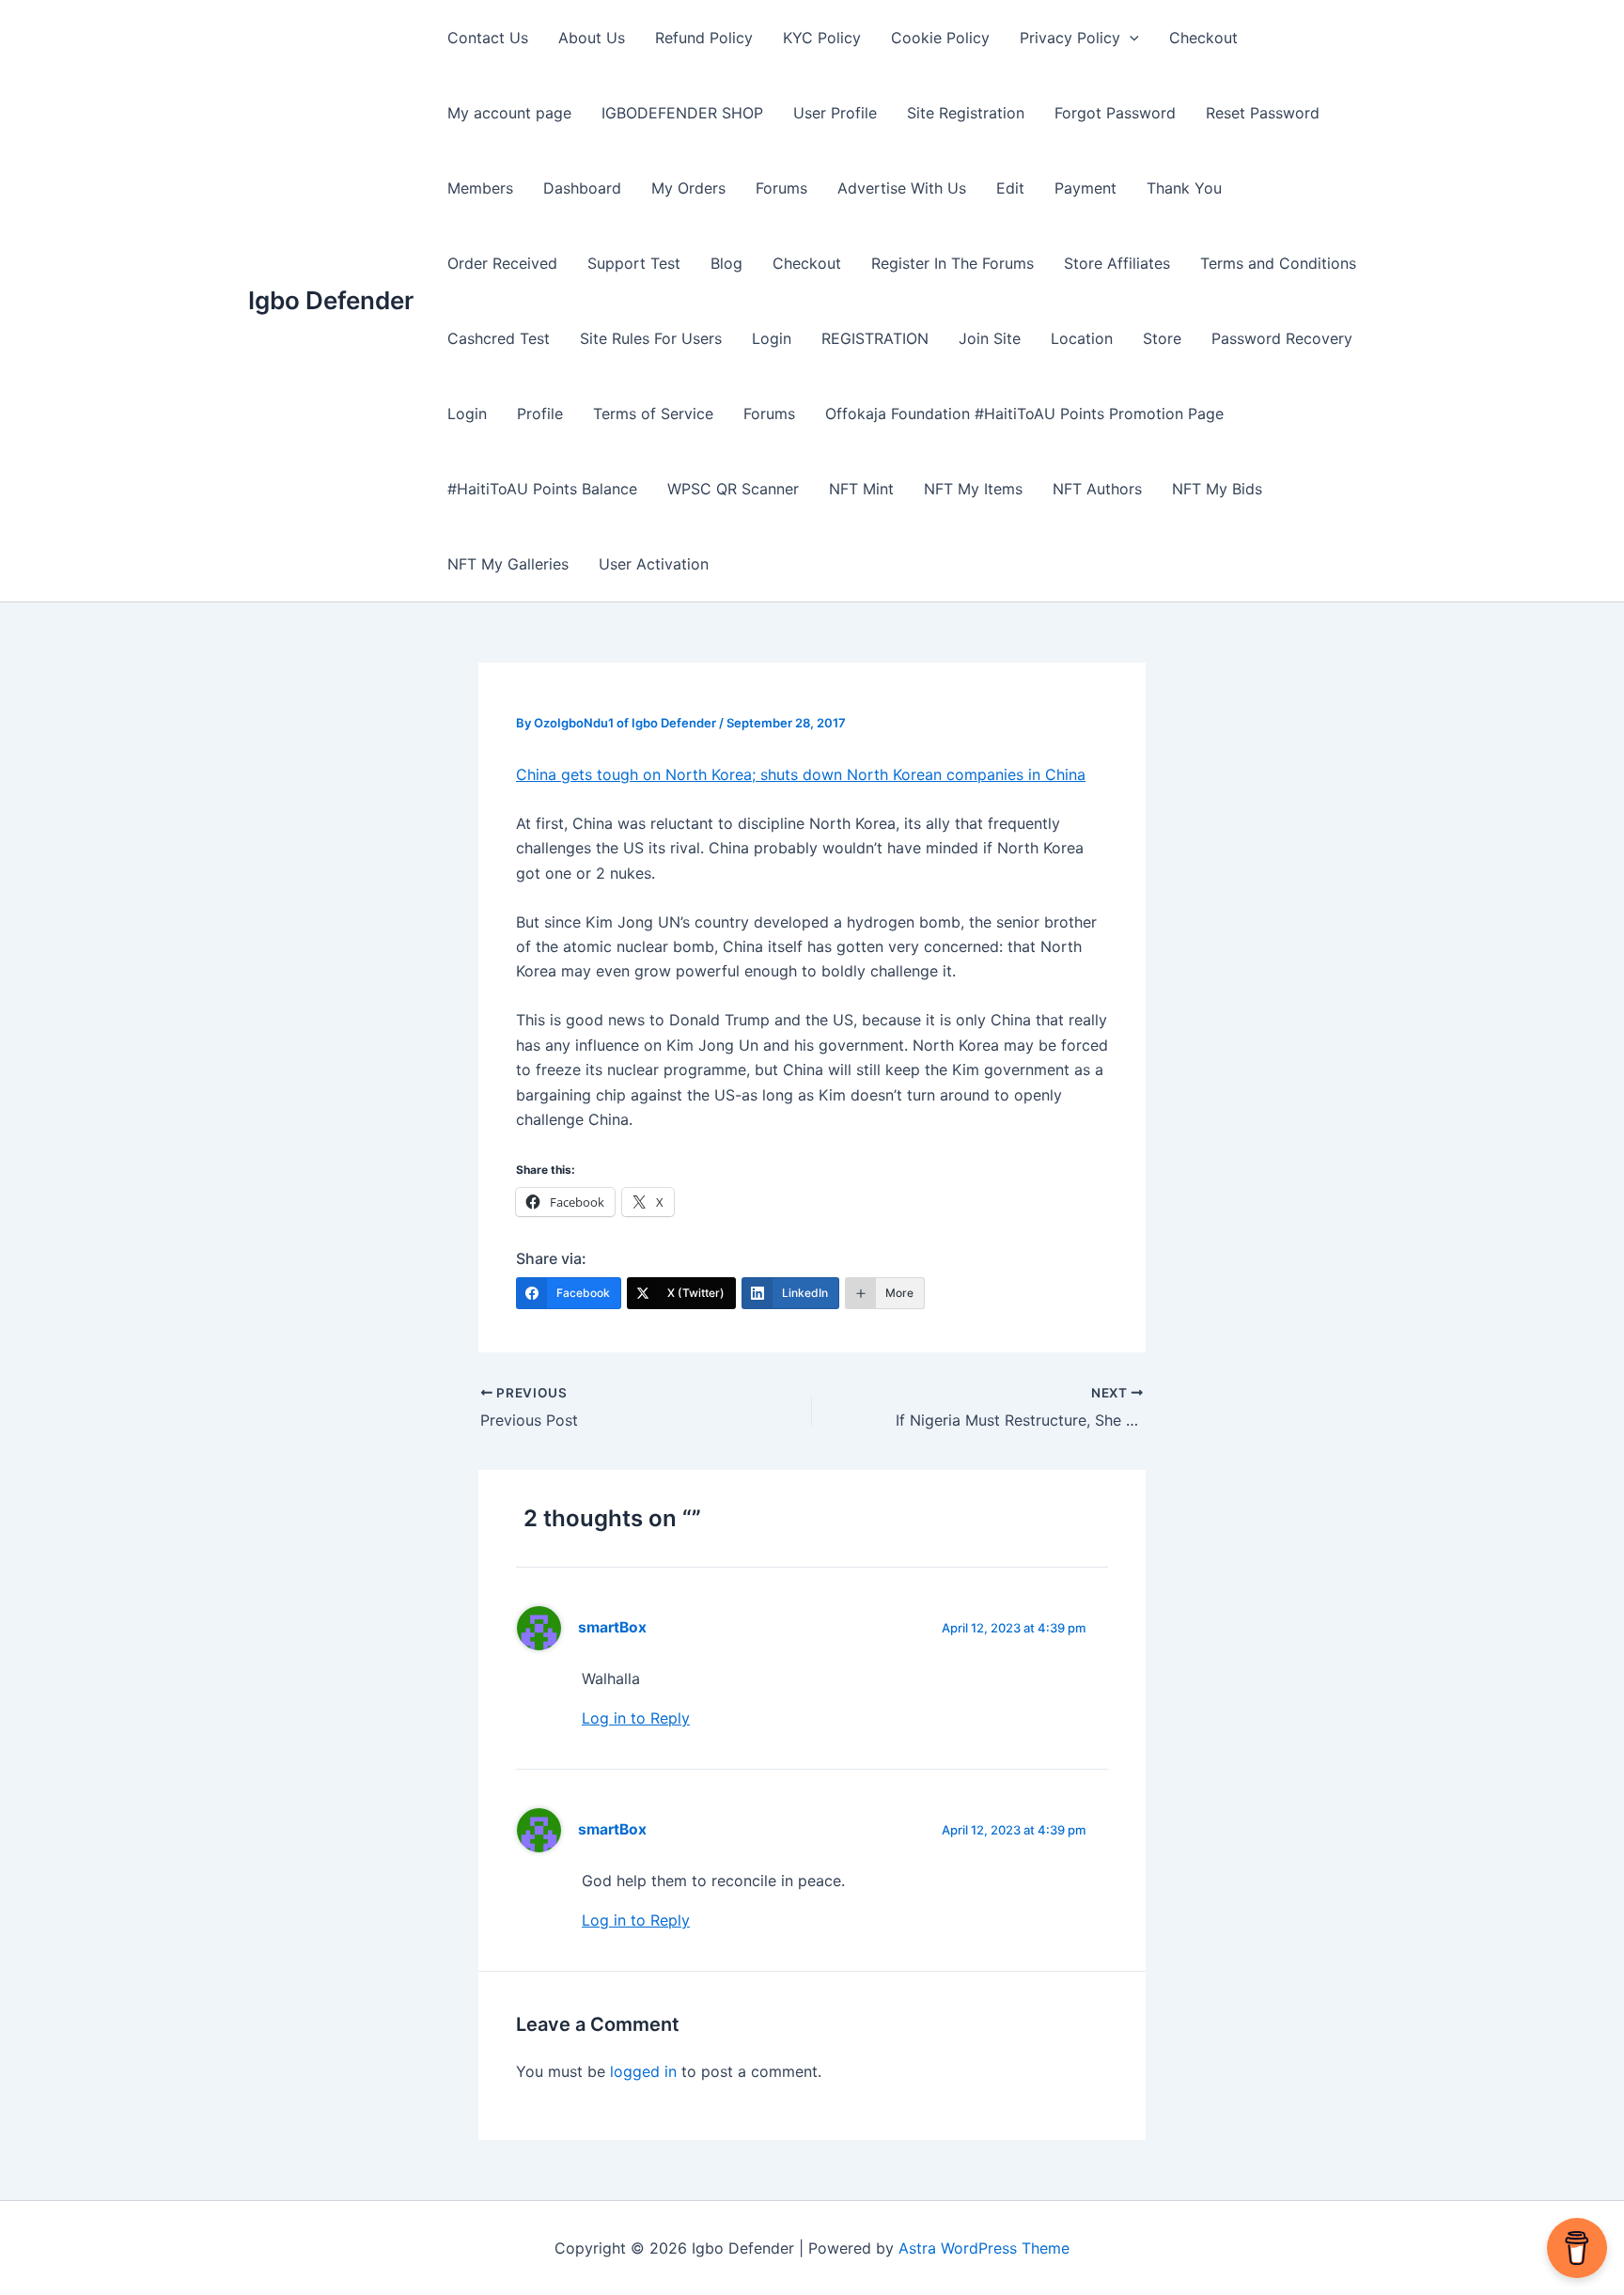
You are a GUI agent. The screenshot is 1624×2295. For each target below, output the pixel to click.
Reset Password (1263, 113)
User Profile (835, 113)
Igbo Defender (331, 300)
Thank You (1184, 188)
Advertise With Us (902, 188)
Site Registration (966, 113)
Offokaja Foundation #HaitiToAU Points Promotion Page (1024, 414)
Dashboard (582, 188)
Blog (726, 263)
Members (480, 188)
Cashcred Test (499, 338)
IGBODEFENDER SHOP (682, 113)
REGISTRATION (875, 338)
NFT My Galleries (508, 564)
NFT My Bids (1217, 489)
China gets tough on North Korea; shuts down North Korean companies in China (801, 774)
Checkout (1203, 38)
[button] (1130, 38)
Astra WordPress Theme (984, 2248)
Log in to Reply (636, 1718)
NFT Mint (861, 489)
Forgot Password (1115, 113)
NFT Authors (1097, 489)
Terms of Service (653, 414)
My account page (509, 113)
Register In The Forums (953, 263)
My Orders (688, 188)
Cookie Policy (940, 38)
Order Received (502, 263)
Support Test (634, 263)
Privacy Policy (1070, 38)
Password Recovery (1282, 338)
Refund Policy (704, 38)
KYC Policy (822, 38)
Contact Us (488, 38)
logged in (643, 2071)
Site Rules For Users (651, 338)
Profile (540, 414)
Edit (1010, 188)
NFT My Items (973, 489)
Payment (1085, 188)
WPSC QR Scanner (733, 489)
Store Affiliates (1117, 263)
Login (772, 338)
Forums (781, 188)
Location (1082, 338)
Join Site (990, 338)
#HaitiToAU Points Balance (542, 489)
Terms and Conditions (1278, 263)
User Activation (654, 564)
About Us (592, 38)
